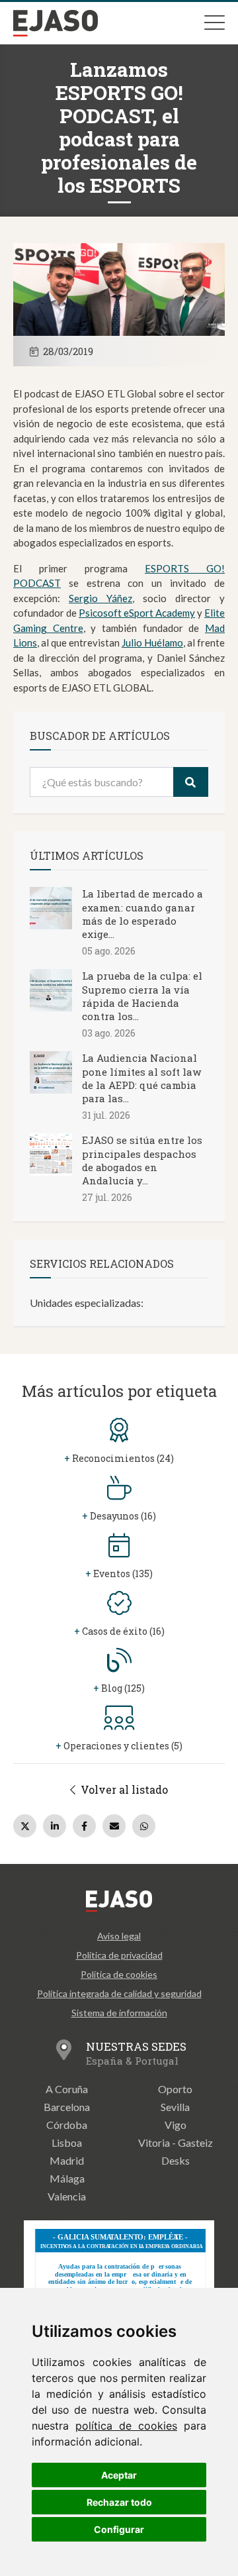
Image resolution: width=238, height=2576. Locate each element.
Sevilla (175, 2107)
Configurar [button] (119, 2529)
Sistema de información (119, 2013)
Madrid (67, 2160)
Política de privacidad (119, 1955)
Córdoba (67, 2125)
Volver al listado (123, 1789)
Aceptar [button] (119, 2475)
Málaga (67, 2178)
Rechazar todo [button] (119, 2502)
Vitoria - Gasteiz (176, 2142)
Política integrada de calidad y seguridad (119, 1993)
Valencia (67, 2196)
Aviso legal (119, 1936)
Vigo (176, 2125)
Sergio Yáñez (100, 598)
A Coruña (67, 2089)
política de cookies (126, 2426)
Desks (176, 2160)
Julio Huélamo (152, 643)
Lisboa (67, 2142)
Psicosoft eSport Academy (137, 613)
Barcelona (67, 2107)
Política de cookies (119, 1974)
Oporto (175, 2089)
